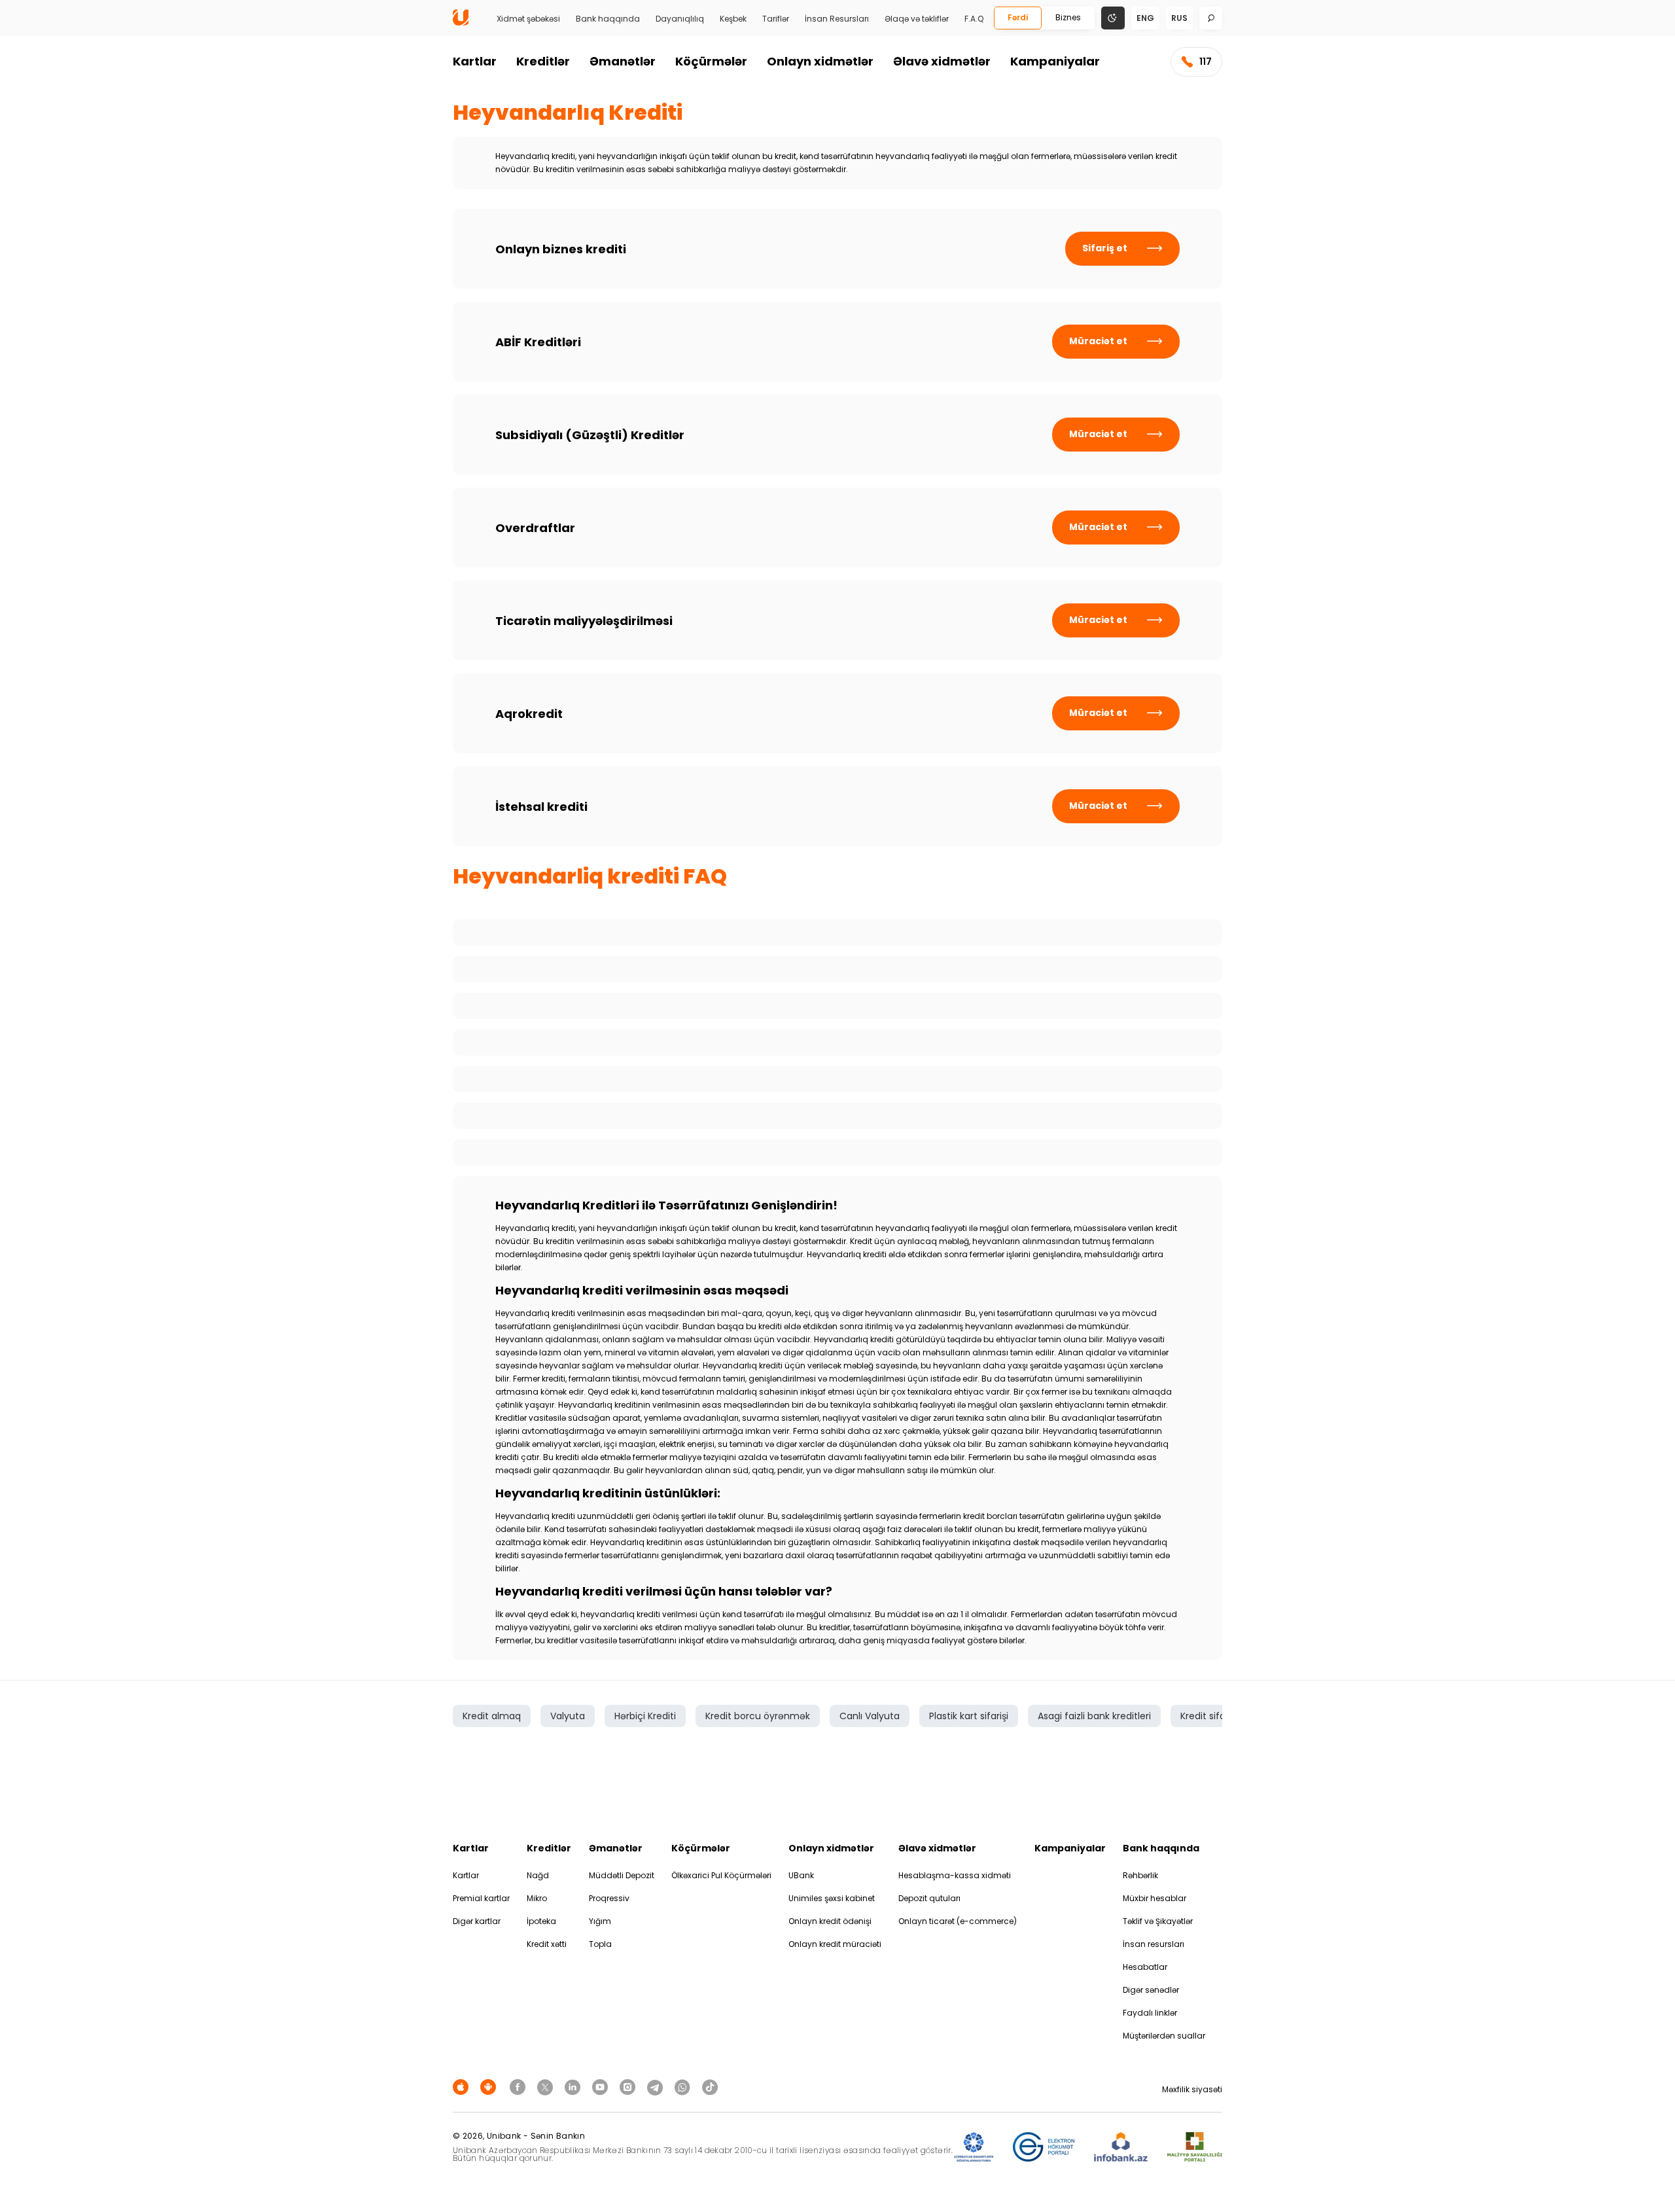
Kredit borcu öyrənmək (758, 1716)
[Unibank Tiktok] (710, 2087)
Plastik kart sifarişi (969, 1716)
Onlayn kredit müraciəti (835, 1944)
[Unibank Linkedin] (574, 2087)
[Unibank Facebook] (520, 2087)
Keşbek (733, 19)
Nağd (538, 1875)
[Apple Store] (463, 2087)
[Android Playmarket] (490, 2087)
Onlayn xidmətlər (820, 61)
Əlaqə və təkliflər (917, 19)
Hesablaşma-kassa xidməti (955, 1875)
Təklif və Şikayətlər (1158, 1921)
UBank (801, 1875)
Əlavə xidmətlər (942, 61)
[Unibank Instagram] (629, 2087)
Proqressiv (609, 1898)
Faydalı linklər (1150, 2013)
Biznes (1068, 17)
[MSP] (1195, 2148)
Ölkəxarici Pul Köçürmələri (721, 1875)
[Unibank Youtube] (602, 2087)
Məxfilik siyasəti (1192, 2089)
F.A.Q (974, 19)
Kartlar (475, 61)
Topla (600, 1944)
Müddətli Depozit (622, 1875)
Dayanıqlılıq (680, 19)
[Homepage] (461, 23)
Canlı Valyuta (870, 1716)
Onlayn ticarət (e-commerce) (958, 1921)
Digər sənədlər (1151, 1990)
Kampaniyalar (1055, 61)
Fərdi (1018, 17)
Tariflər (776, 19)
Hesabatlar (1145, 1967)
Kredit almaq (492, 1716)
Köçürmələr (711, 61)
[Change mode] (1113, 17)
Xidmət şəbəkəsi (528, 19)
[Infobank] (1121, 2148)
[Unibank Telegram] (657, 2087)
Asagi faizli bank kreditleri (1094, 1716)
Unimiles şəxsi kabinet (832, 1898)
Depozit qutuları (929, 1898)
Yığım (600, 1921)
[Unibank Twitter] (547, 2087)
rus (1179, 18)
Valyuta (568, 1716)
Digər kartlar (477, 1921)
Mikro (537, 1898)
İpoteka (541, 1921)
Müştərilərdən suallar (1164, 2036)
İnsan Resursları (837, 19)
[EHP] (1044, 2148)
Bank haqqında (608, 19)
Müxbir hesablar (1155, 1898)
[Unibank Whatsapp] (684, 2087)
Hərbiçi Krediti (645, 1716)
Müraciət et (1098, 341)
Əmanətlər (623, 61)
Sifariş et (1105, 248)
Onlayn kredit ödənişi (830, 1921)
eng (1145, 18)
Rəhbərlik (1140, 1875)
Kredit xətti (547, 1944)
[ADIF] (974, 2148)
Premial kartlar (481, 1898)
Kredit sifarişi (1209, 1716)
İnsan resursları (1154, 1944)
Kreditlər (543, 61)
